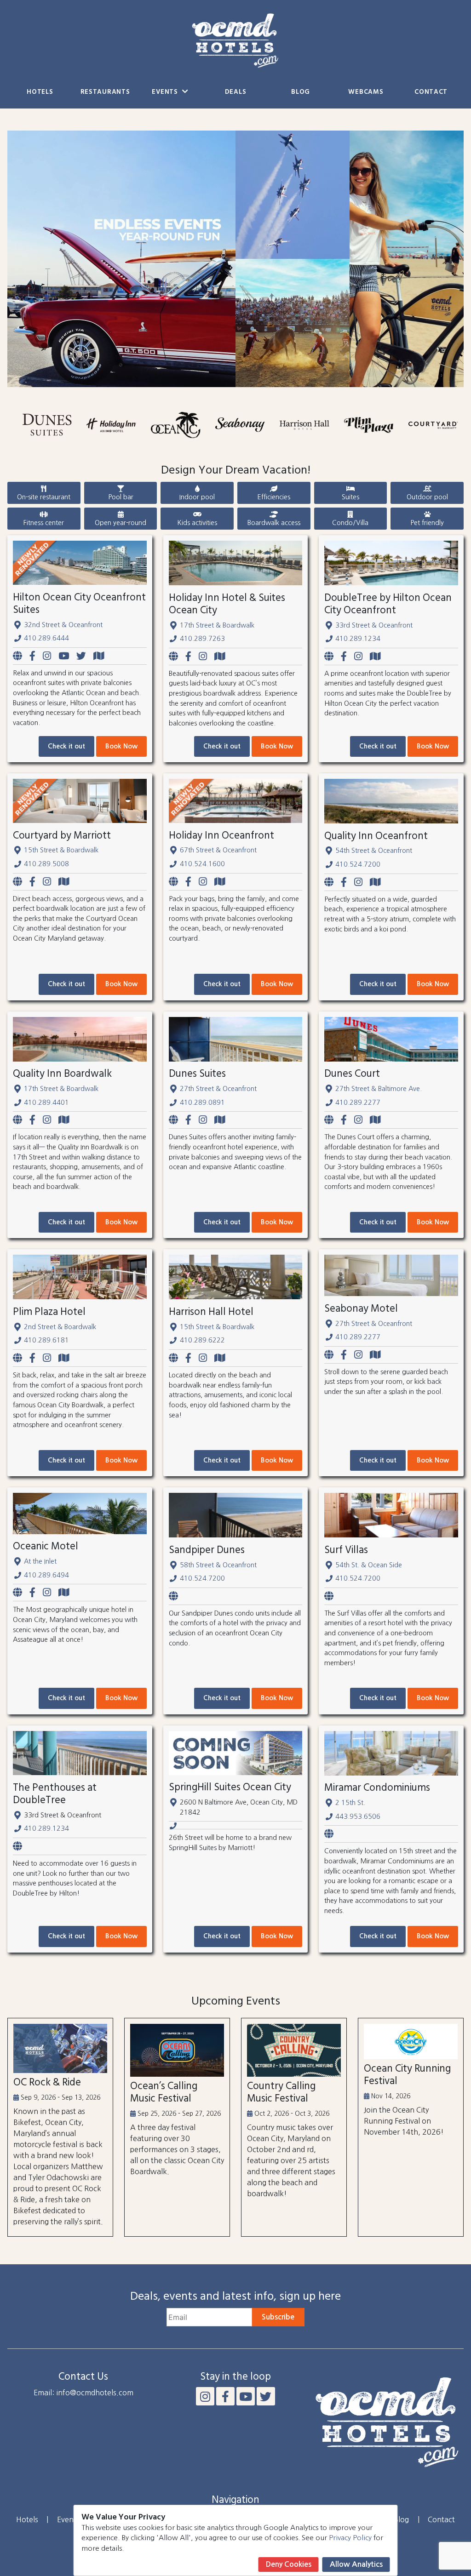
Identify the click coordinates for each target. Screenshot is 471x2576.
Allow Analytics (356, 2564)
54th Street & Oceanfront (374, 851)
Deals (236, 92)
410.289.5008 (46, 864)
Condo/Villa (350, 523)
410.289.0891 (202, 1102)
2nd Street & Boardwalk (60, 1327)
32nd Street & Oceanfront (63, 625)
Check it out (66, 746)
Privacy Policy (350, 2538)
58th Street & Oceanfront (218, 1565)
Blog (301, 92)
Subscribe (278, 2317)
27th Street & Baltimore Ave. (379, 1089)
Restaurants (105, 92)
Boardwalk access (274, 523)
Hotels (40, 92)
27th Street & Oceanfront (218, 1089)
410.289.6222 (202, 1340)
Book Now (121, 746)
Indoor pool (197, 497)
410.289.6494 (46, 1575)
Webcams (366, 92)
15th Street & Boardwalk (61, 850)
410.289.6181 (46, 1340)
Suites (350, 497)
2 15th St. (350, 1803)
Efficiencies (274, 497)
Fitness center (44, 523)
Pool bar (121, 497)
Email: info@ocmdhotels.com (83, 2393)
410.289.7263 (202, 639)
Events (166, 92)
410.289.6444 (46, 638)
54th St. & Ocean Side (369, 1565)
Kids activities (197, 523)
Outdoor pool (427, 497)
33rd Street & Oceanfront (374, 625)
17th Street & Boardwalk (217, 625)
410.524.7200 (358, 864)
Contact (431, 92)
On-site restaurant (44, 497)
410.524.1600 (202, 864)
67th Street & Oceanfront (218, 850)
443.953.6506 (358, 1816)
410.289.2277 (358, 1102)
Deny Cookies (289, 2564)
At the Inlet (40, 1561)
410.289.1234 (358, 639)
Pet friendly (427, 523)
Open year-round (121, 523)
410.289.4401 (46, 1102)
